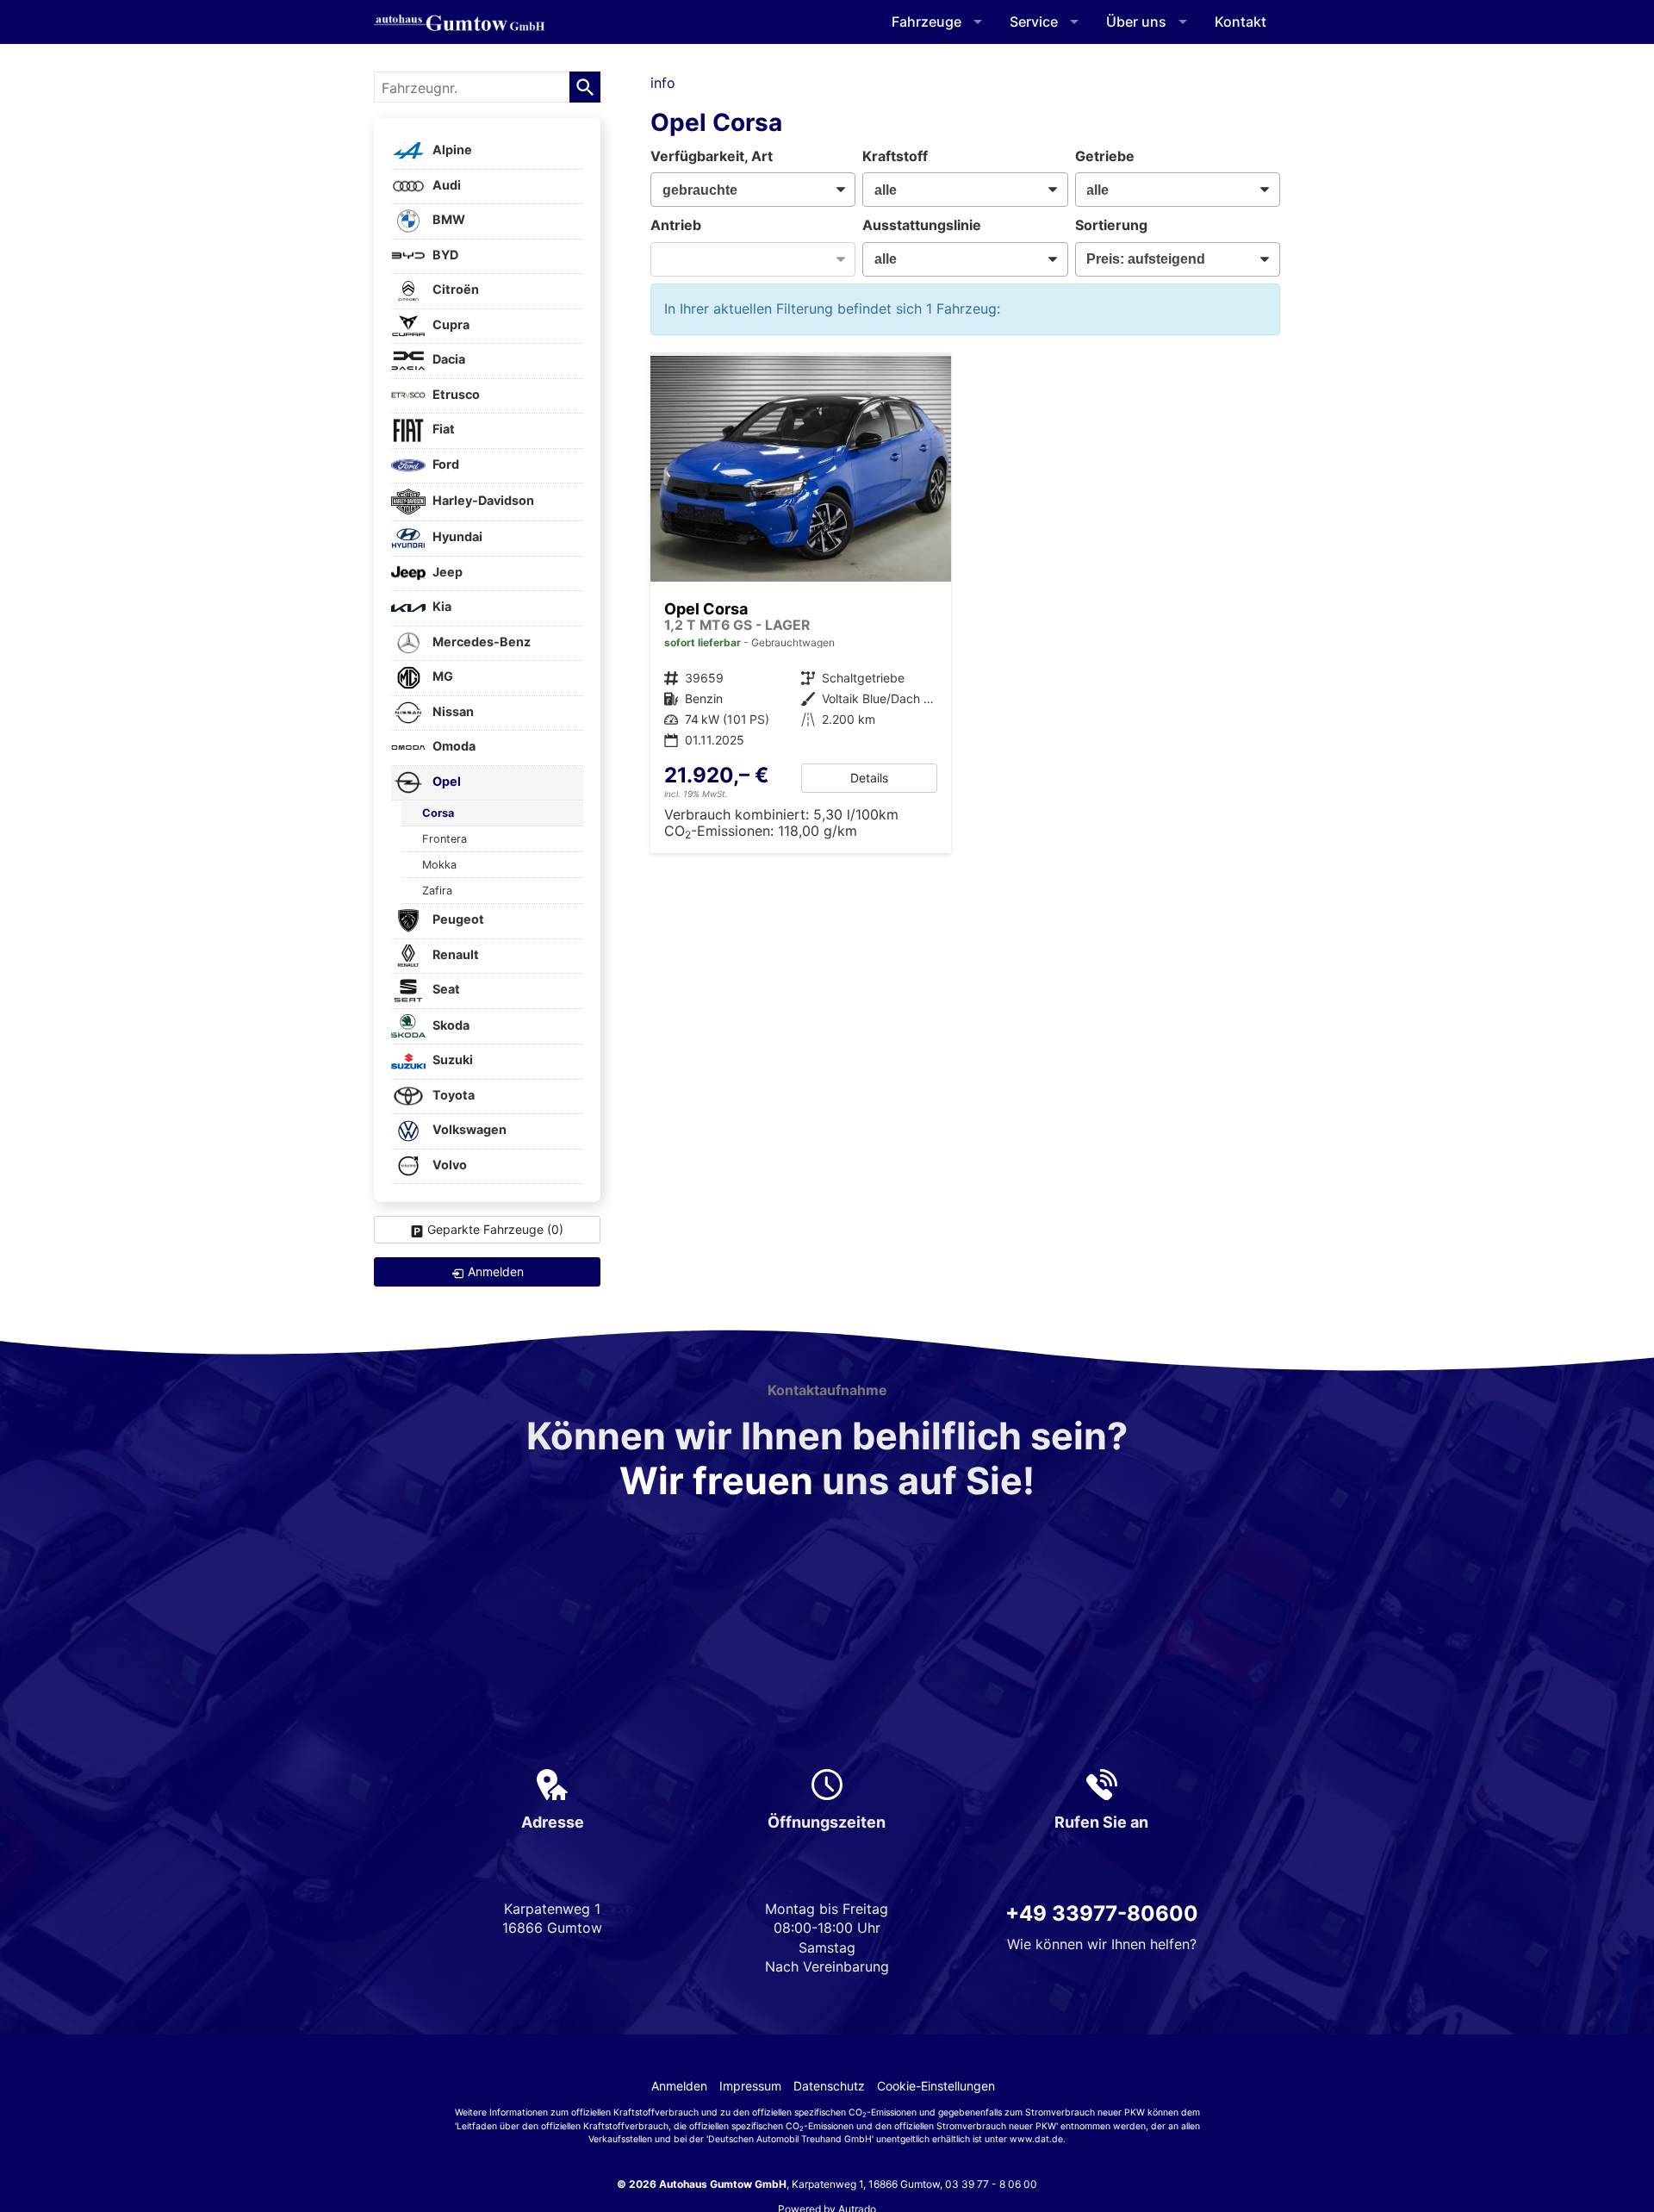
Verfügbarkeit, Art (712, 156)
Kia (441, 607)
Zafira (437, 891)
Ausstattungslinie (922, 225)
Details (869, 778)
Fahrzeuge (926, 22)
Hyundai (456, 537)
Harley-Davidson (482, 500)
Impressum (750, 2086)
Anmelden (679, 2086)
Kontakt (1240, 22)
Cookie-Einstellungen (936, 2086)
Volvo (448, 1165)
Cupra (450, 324)
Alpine (451, 150)
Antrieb (676, 225)
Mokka (439, 865)
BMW (448, 220)
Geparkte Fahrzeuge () (495, 1229)
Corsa (438, 813)
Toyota (452, 1095)
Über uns (1136, 22)
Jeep (446, 572)
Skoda (450, 1025)
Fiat (442, 430)
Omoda (453, 747)
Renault (454, 954)
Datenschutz (829, 2086)
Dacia (448, 360)
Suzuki (451, 1060)
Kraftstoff (895, 156)
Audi (445, 185)
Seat (445, 990)
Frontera (445, 839)
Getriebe (1105, 156)
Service (1034, 22)
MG (441, 677)
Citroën (454, 290)
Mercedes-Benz (480, 642)
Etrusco (455, 394)
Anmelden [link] (496, 1271)
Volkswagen (468, 1130)
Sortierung (1111, 225)
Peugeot (457, 920)
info (663, 83)
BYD (444, 255)
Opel (445, 781)
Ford (445, 464)
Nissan (452, 711)
